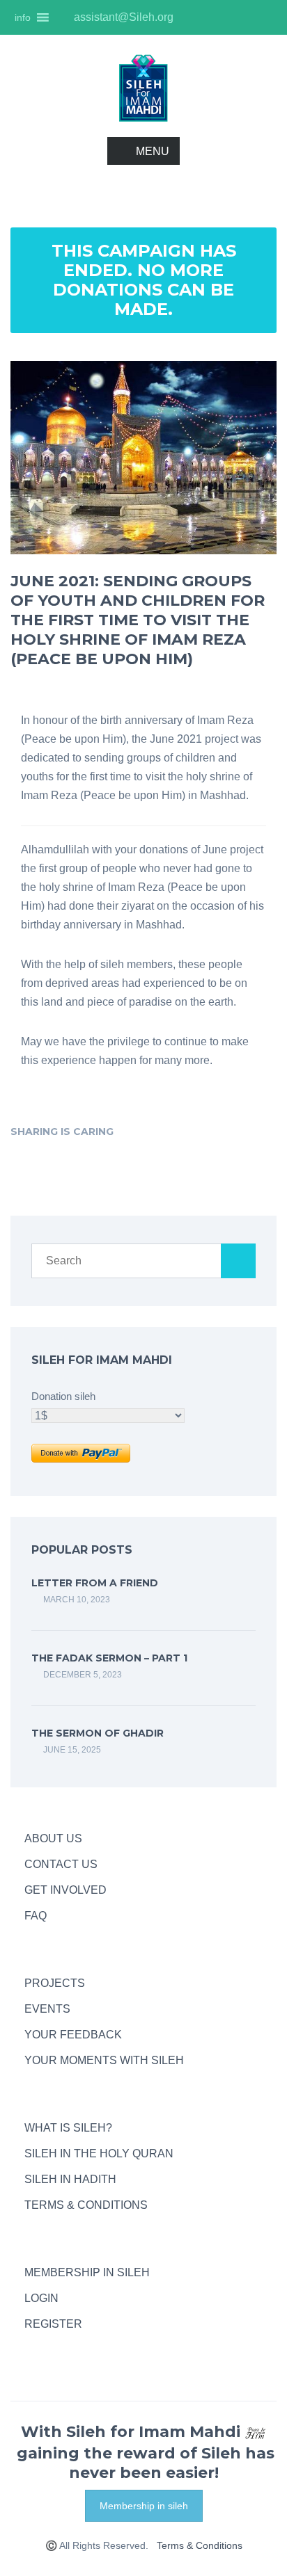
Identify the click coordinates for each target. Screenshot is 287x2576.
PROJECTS (55, 1983)
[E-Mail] (252, 1131)
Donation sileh (63, 1396)
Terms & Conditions (200, 2545)
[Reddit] (233, 1131)
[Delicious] (174, 1131)
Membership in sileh (144, 2506)
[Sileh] (143, 87)
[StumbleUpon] (194, 1131)
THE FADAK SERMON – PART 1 (109, 1658)
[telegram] (31, 2350)
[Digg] (213, 1131)
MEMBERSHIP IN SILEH (87, 2272)
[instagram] (194, 17)
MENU (153, 151)
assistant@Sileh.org (122, 17)
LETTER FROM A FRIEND (95, 1583)
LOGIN (41, 2298)
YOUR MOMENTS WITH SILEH (104, 2060)
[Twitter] (155, 1131)
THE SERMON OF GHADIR (98, 1733)
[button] (23, 17)
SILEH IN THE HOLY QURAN (99, 2154)
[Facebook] (135, 1131)
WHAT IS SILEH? (68, 2128)
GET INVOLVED (65, 1890)
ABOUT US (53, 1838)
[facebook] (265, 17)
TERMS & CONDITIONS (86, 2205)
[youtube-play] (217, 17)
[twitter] (241, 17)
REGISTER (53, 2324)
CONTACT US (61, 1864)
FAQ (36, 1916)
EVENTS (47, 2009)
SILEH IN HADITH (70, 2179)
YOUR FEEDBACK (73, 2035)
